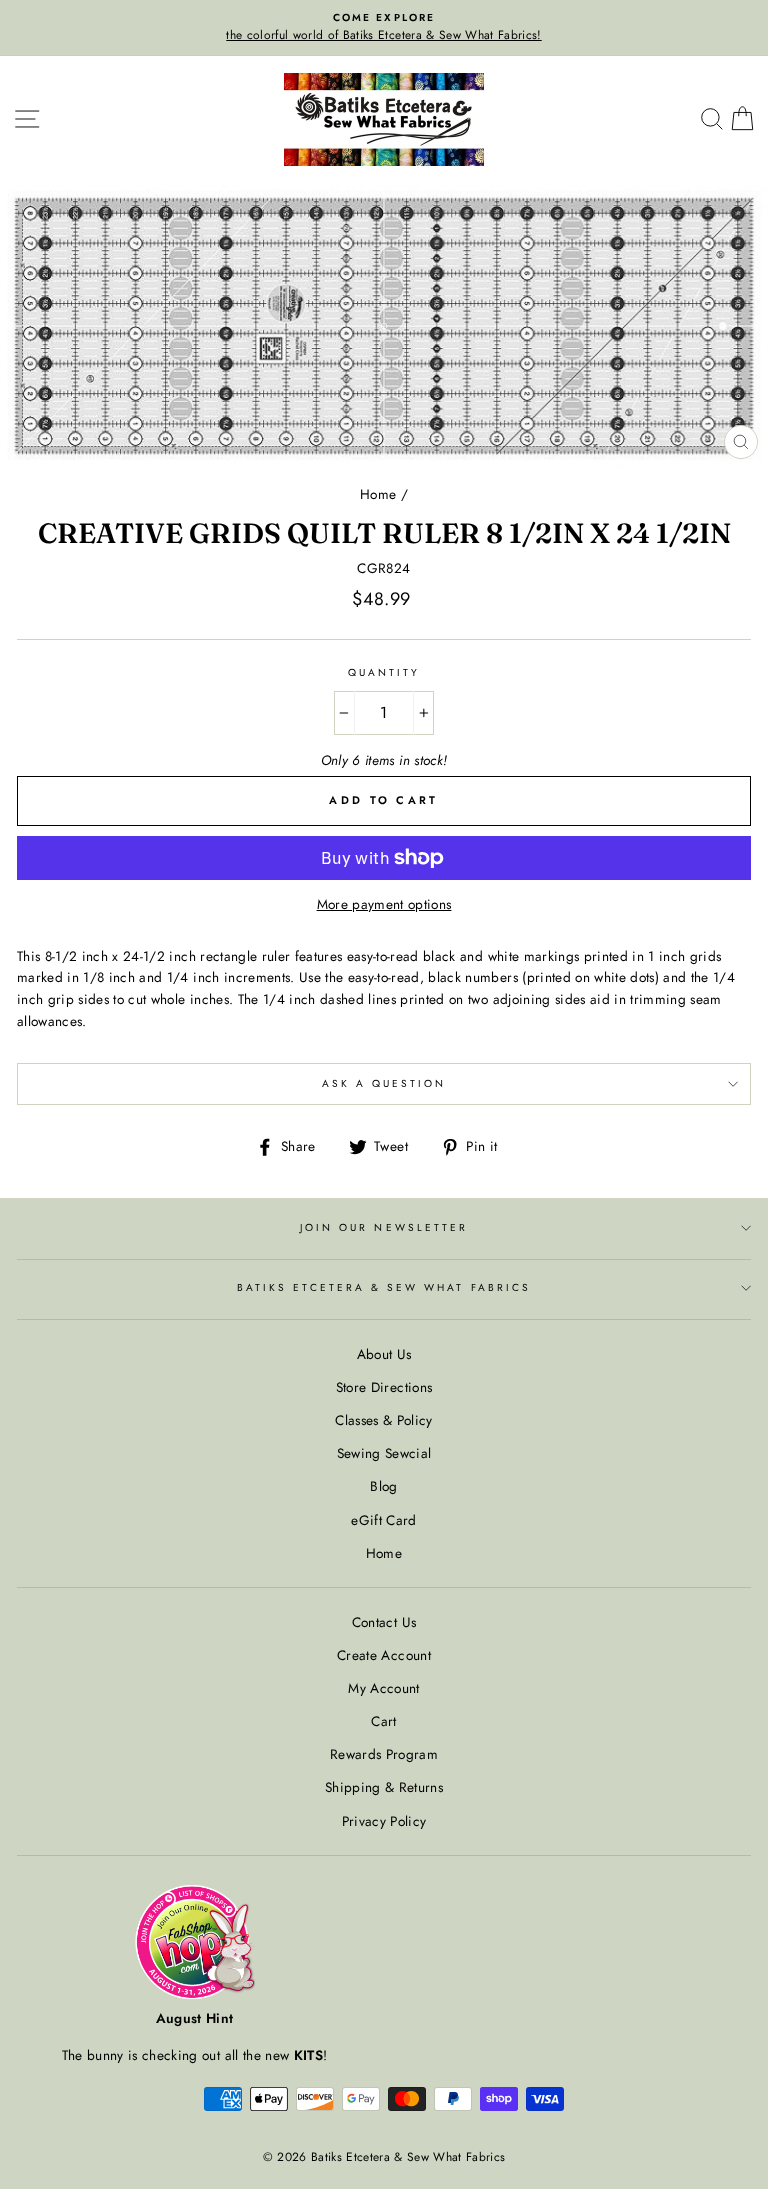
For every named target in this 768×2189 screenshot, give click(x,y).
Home (378, 494)
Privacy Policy (384, 1821)
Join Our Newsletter (384, 1227)
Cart (383, 1721)
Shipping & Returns (384, 1787)
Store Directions (384, 1387)
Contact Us (384, 1622)
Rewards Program (384, 1754)
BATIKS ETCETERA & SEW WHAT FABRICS (384, 1287)
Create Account (384, 1655)
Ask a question (384, 1083)
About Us (384, 1354)
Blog (383, 1486)
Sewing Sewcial (384, 1453)
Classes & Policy (383, 1420)
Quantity (384, 672)
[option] (384, 28)
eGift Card (383, 1520)
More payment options (384, 904)
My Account (383, 1688)
